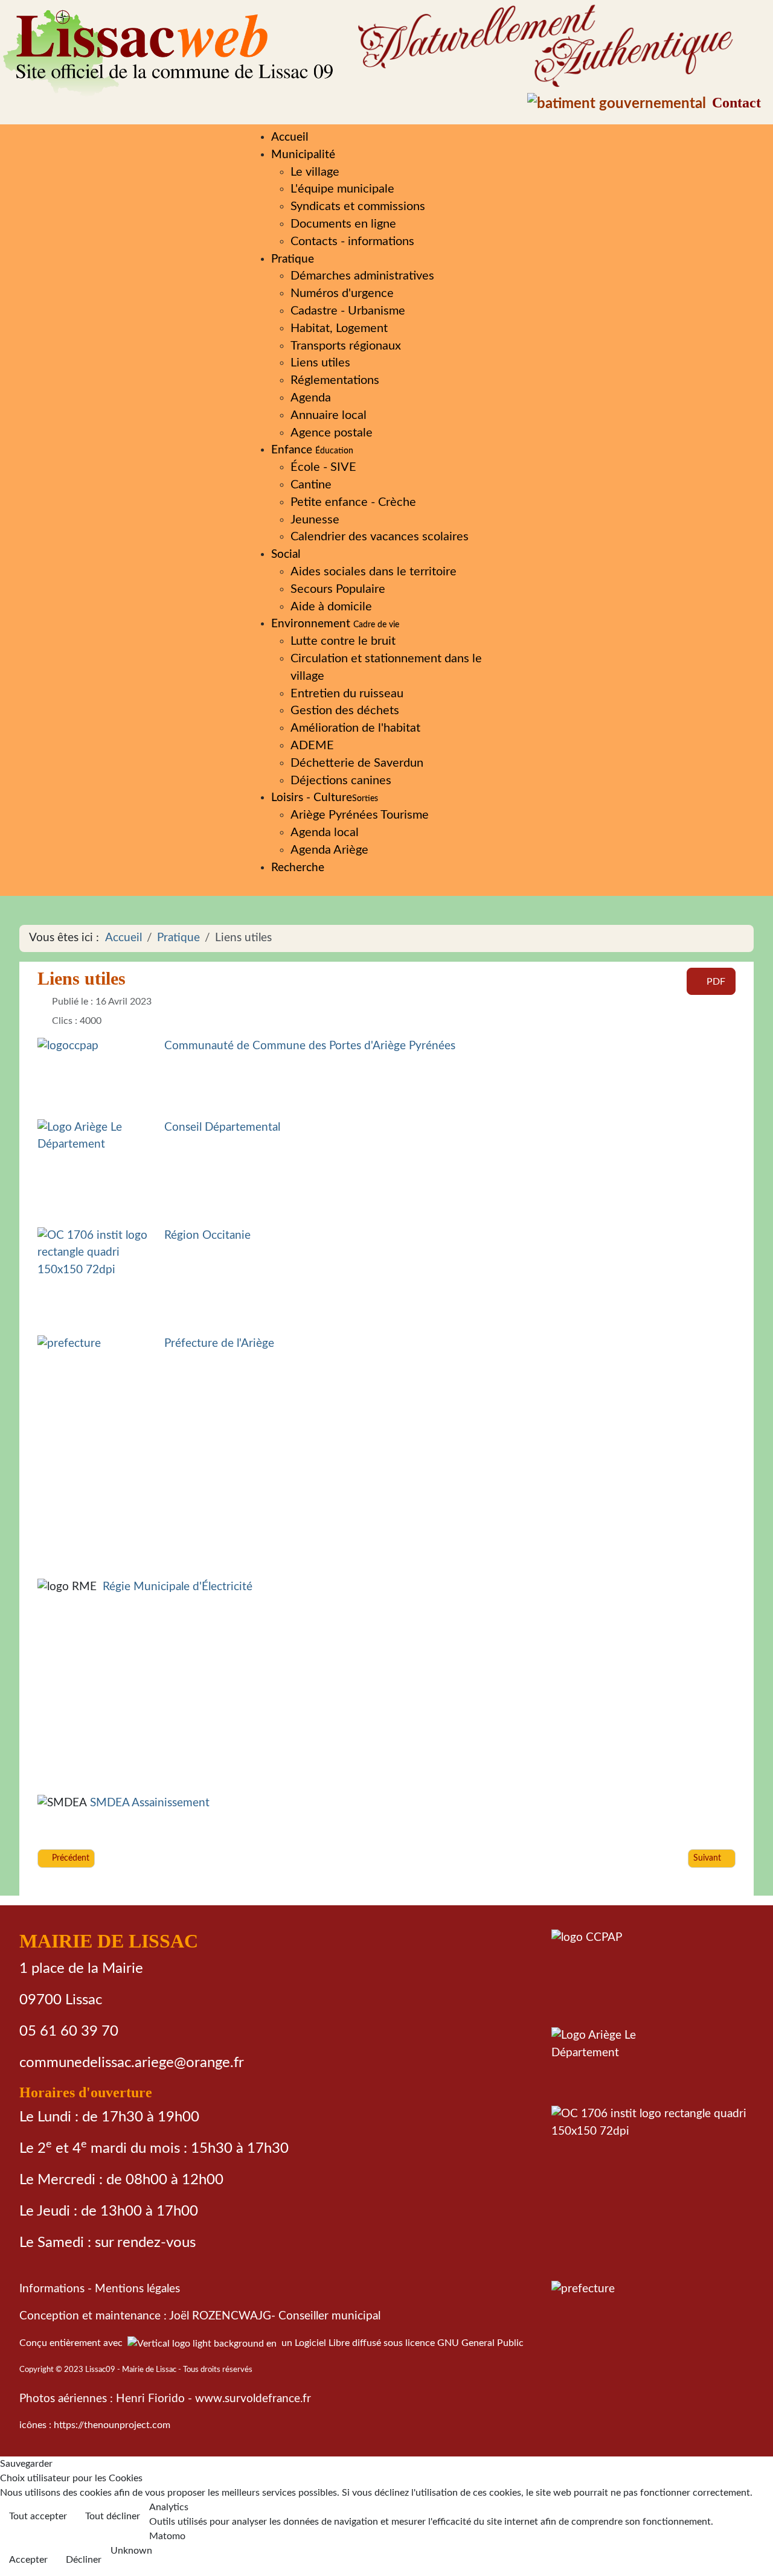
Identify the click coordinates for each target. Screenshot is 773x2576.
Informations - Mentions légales (100, 2289)
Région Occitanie (207, 1235)
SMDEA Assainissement (150, 1804)
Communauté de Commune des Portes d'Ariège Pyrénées (310, 1046)
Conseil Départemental (222, 1127)
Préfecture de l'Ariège (219, 1344)
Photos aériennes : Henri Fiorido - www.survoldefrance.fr (165, 2399)
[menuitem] (290, 137)
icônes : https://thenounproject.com (95, 2425)
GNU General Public (480, 2343)
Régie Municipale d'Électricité (178, 1587)
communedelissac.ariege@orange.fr (132, 2063)
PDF (715, 982)
